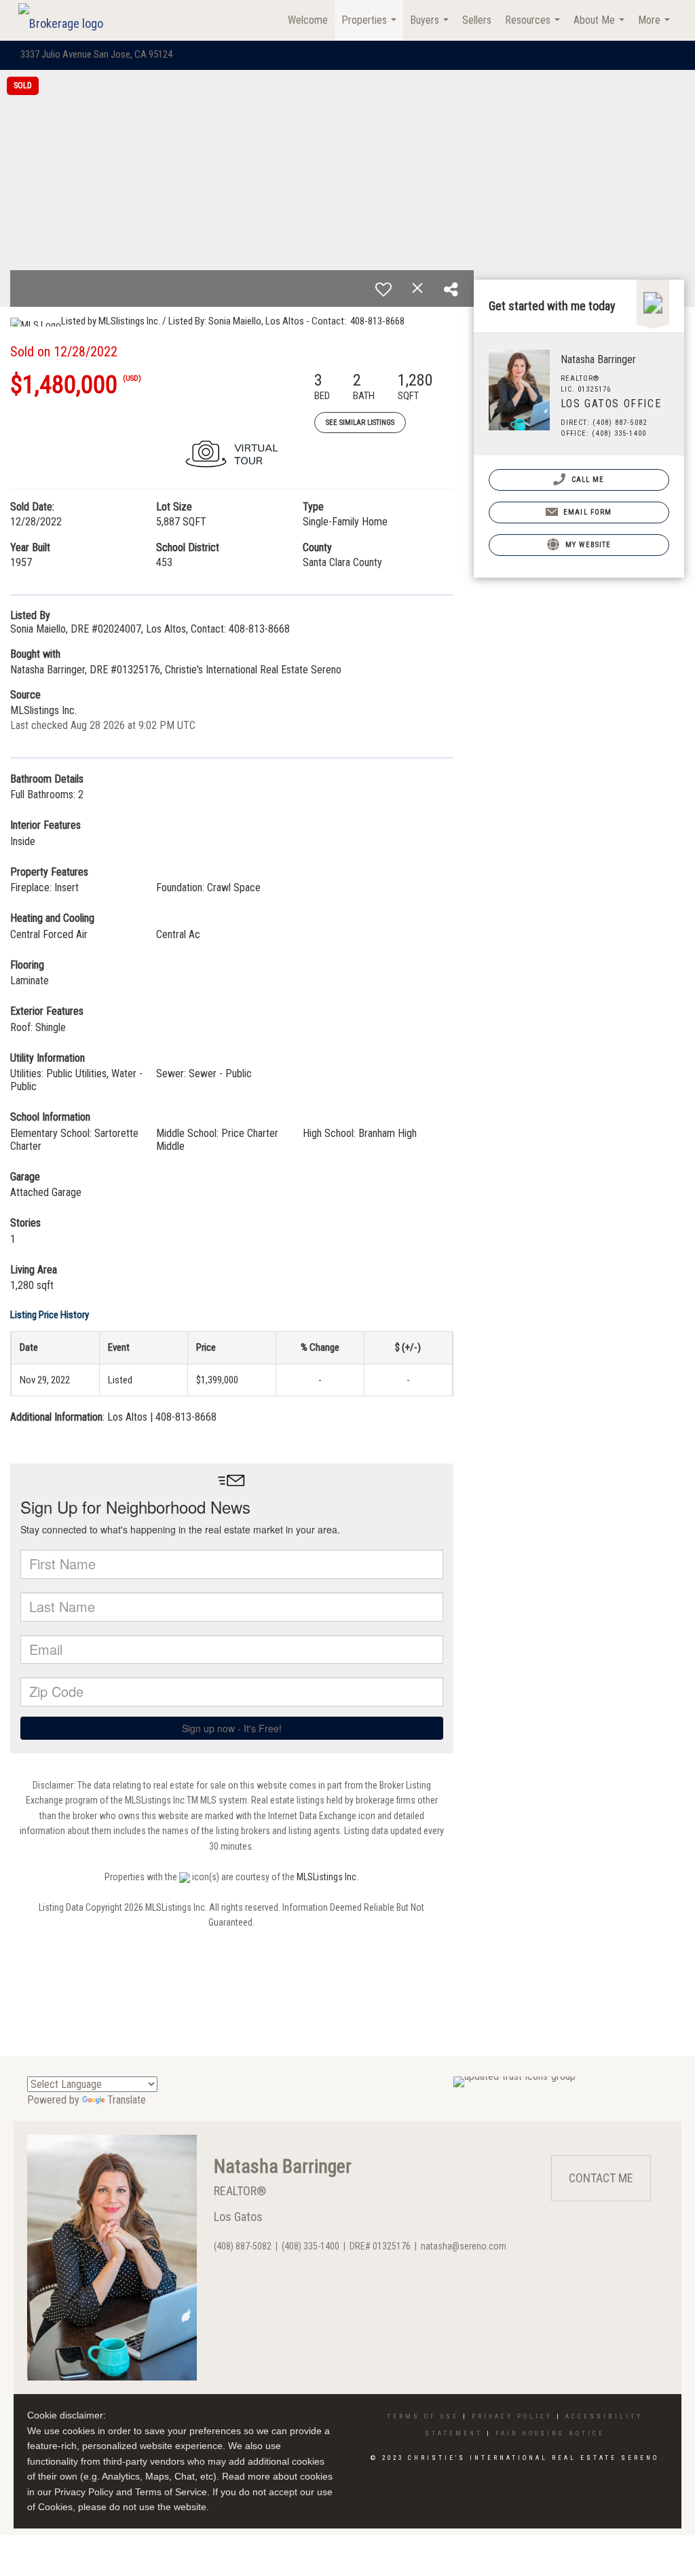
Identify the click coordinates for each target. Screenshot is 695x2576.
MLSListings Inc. (327, 1877)
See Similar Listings (360, 423)
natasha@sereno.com (464, 2246)
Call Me (587, 480)
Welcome (308, 20)
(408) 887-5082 (243, 2246)
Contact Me (601, 2178)
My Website (587, 545)
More (656, 27)
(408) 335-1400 (311, 2246)
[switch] (383, 289)
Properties (371, 27)
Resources (534, 27)
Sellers (477, 20)
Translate (127, 2100)
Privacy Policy (512, 2416)
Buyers (431, 27)
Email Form (586, 512)
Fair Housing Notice (550, 2433)
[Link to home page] (68, 20)
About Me (601, 27)
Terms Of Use (423, 2416)
